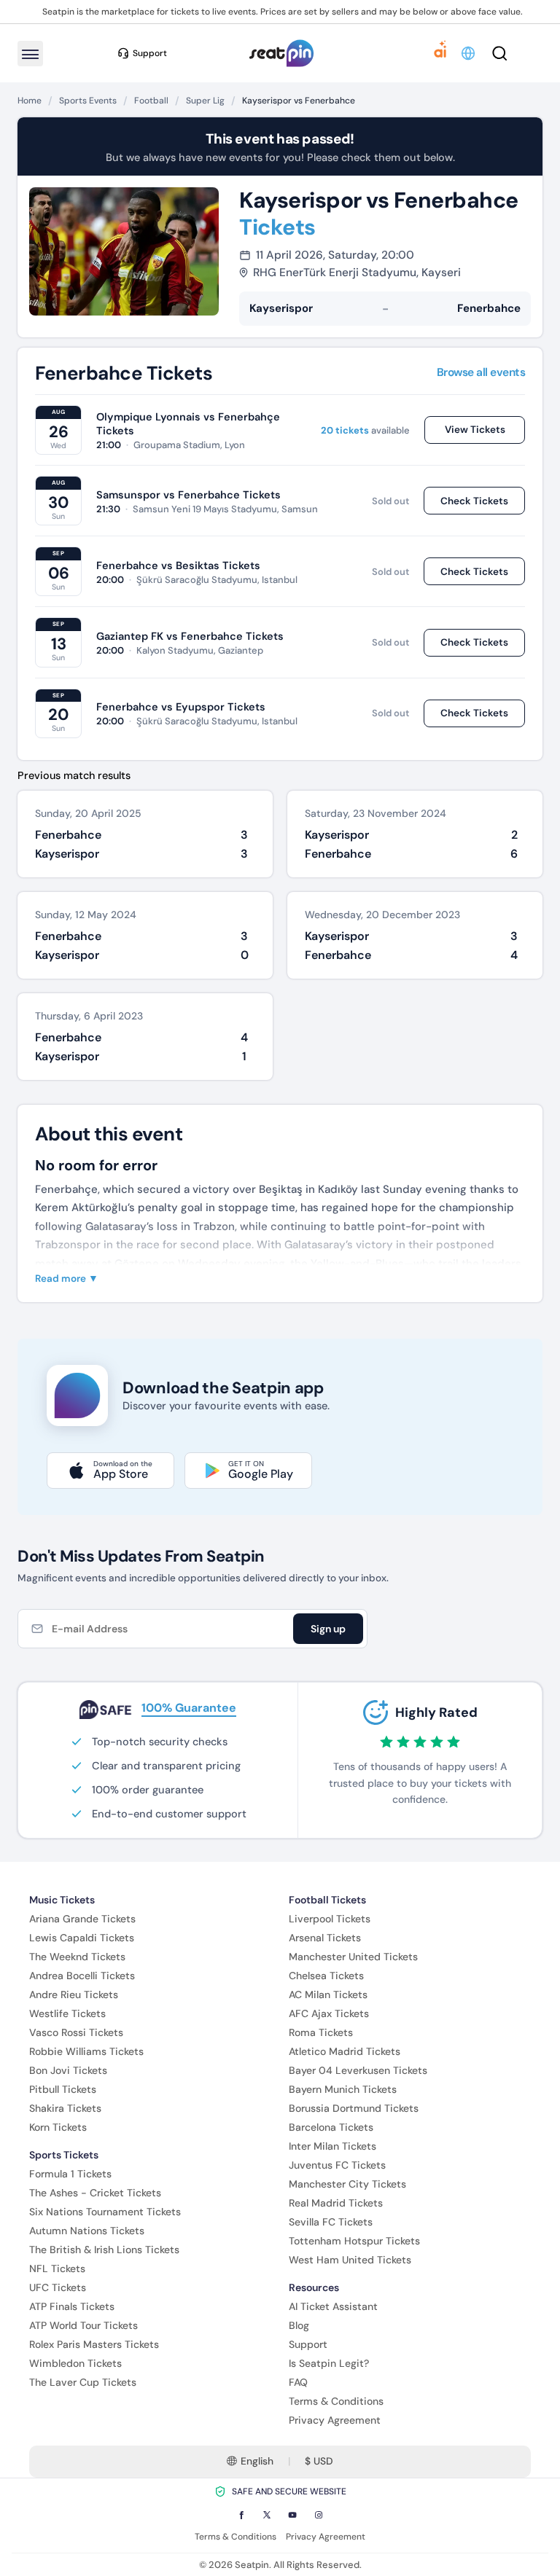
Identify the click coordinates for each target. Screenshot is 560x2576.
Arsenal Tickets (325, 1938)
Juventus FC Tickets (337, 2165)
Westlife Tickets (67, 2013)
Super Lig (205, 101)
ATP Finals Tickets (72, 2306)
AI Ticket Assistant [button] (333, 2306)
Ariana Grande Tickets (82, 1919)
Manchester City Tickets (347, 2184)
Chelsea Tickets (326, 1976)
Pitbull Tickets (63, 2089)
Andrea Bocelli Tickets (82, 1976)
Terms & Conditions (336, 2401)
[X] (267, 2515)
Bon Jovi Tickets (68, 2070)
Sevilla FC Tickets (331, 2222)
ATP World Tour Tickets (83, 2325)
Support (308, 2344)
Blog (299, 2325)
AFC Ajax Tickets (329, 2013)
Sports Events (88, 101)
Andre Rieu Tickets (74, 1994)
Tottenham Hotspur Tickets (354, 2241)
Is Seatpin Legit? (329, 2363)
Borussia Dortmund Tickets (354, 2108)
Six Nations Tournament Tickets (105, 2212)
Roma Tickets (321, 2032)
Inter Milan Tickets (332, 2146)
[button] (469, 53)
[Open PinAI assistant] (440, 53)
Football (151, 101)
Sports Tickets (64, 2155)
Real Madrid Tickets (336, 2203)
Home (30, 101)
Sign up (328, 1629)
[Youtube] (292, 2515)
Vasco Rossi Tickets (76, 2032)
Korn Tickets (58, 2127)
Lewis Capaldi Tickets (82, 1938)
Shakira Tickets (65, 2108)
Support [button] (150, 53)
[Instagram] (319, 2515)
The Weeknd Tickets (77, 1957)
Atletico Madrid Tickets (345, 2051)
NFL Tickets (57, 2268)
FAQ (298, 2382)
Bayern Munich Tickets (343, 2089)
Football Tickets (327, 1900)
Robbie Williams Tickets (86, 2051)
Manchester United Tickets (353, 1957)
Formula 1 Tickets (70, 2174)
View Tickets (475, 430)
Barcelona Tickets (331, 2127)
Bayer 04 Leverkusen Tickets (358, 2070)
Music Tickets (62, 1900)
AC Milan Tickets (328, 1994)
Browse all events (481, 373)
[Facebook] (241, 2515)
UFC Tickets (58, 2287)
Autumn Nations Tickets (87, 2231)
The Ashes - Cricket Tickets (95, 2193)
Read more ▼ (67, 1279)
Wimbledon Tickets (75, 2363)
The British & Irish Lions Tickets (104, 2250)
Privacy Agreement (335, 2420)
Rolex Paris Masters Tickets (94, 2344)
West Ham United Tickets (350, 2260)
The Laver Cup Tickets (83, 2382)
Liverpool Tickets (330, 1919)
